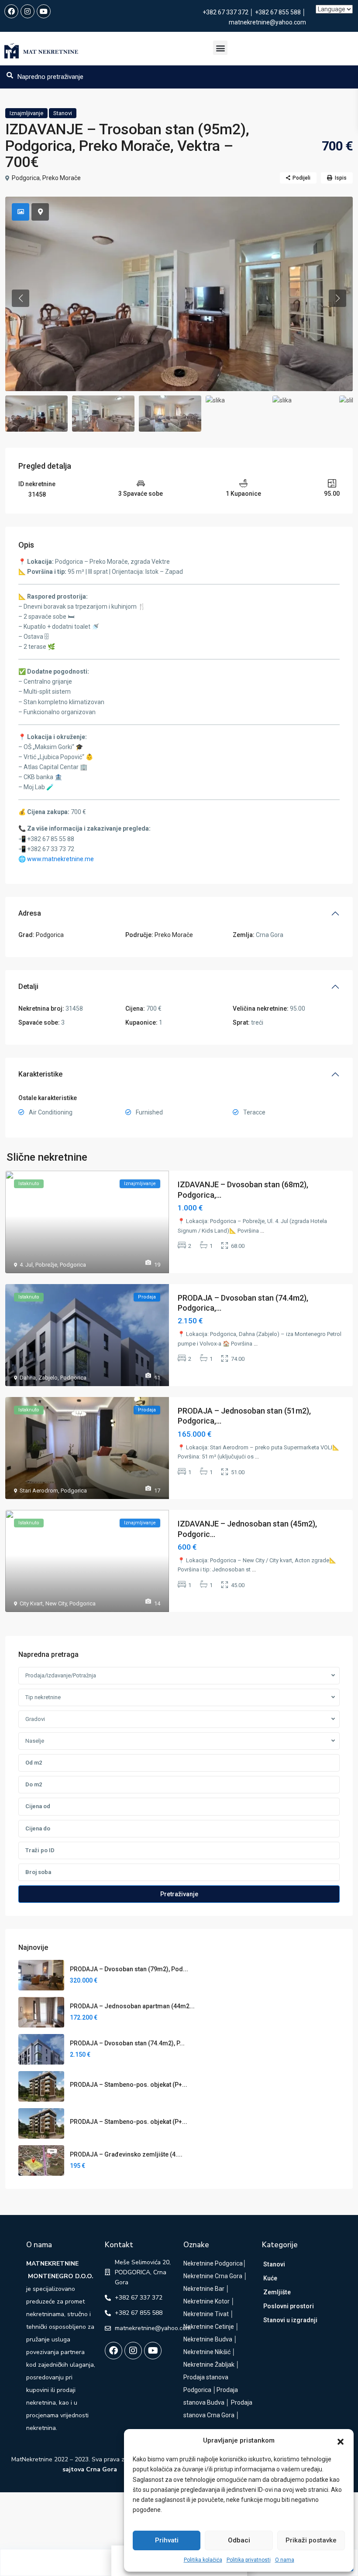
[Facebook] (11, 11)
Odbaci (239, 2540)
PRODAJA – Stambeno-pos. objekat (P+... (129, 2085)
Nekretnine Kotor (207, 2301)
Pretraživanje (179, 1894)
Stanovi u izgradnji (290, 2320)
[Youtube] (44, 11)
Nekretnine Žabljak (209, 2365)
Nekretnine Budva (208, 2339)
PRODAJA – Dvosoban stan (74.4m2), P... (127, 2043)
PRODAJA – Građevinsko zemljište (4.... (126, 2154)
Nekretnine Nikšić (207, 2352)
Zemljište (277, 2292)
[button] (341, 2441)
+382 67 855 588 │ (281, 12)
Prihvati (167, 2540)
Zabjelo (48, 1378)
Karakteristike (40, 1074)
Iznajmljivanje (26, 113)
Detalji (28, 986)
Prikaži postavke (311, 2540)
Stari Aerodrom (39, 1491)
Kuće (270, 2278)
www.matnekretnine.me (60, 859)
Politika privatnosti (249, 2560)
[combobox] (179, 1676)
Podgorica (26, 178)
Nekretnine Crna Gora (213, 2276)
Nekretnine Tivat (206, 2314)
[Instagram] (28, 11)
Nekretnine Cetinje (209, 2327)
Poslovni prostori (289, 2306)
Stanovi (63, 113)
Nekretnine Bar (204, 2289)
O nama (285, 2560)
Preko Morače (62, 178)
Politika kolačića (203, 2560)
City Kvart (31, 1603)
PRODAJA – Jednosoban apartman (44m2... (132, 2006)
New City (56, 1603)
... (262, 1231)
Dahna (28, 1378)
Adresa (30, 913)
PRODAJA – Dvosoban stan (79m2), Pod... (129, 1969)
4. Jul (26, 1265)
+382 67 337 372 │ (229, 12)
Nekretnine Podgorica (213, 2263)
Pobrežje (46, 1265)
